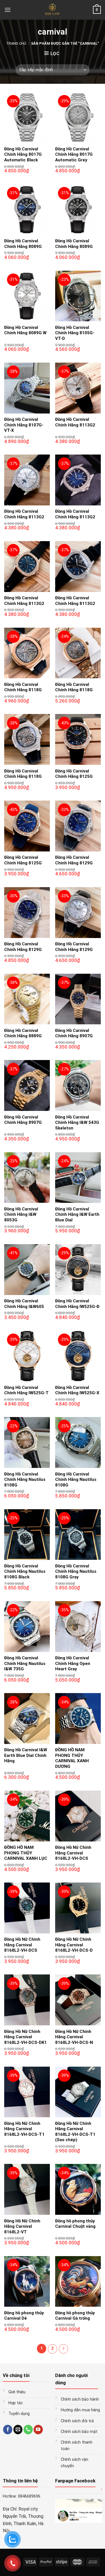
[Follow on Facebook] (8, 2430)
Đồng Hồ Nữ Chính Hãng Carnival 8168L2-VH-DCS (73, 1853)
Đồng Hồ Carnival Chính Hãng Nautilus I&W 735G (25, 1663)
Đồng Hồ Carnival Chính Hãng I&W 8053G (21, 1214)
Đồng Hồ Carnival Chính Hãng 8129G (74, 860)
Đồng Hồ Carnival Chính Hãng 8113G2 (75, 422)
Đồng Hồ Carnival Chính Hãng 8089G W (25, 330)
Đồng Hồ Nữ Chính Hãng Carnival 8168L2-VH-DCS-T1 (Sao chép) (75, 2132)
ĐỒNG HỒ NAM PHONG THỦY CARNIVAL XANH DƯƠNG (72, 1758)
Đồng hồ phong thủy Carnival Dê (24, 2316)
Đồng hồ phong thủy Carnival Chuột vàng (75, 2224)
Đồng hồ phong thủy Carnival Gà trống (75, 2316)
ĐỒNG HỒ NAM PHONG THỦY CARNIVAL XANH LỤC (26, 1853)
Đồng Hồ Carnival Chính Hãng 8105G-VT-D (75, 333)
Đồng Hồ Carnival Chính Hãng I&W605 (24, 1304)
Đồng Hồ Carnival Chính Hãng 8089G (23, 244)
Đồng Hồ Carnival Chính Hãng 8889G (23, 1033)
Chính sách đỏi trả (77, 2421)
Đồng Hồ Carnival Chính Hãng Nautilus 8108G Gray (76, 1571)
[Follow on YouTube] (38, 2430)
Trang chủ (16, 43)
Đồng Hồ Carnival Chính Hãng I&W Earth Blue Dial (77, 1214)
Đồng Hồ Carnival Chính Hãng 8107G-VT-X (24, 425)
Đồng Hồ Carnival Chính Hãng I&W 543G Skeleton (77, 1123)
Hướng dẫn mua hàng (80, 2410)
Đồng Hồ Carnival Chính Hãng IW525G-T (26, 1390)
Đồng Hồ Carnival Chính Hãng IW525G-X (77, 1390)
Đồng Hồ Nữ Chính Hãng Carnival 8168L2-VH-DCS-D (74, 1945)
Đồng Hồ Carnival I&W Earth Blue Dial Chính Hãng (26, 1755)
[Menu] (8, 10)
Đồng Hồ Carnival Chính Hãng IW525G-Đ (77, 1304)
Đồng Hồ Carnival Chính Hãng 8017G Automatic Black (23, 154)
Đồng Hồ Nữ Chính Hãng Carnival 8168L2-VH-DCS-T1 (24, 2129)
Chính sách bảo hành (80, 2399)
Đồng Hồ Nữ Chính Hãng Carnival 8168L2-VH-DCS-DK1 (25, 2037)
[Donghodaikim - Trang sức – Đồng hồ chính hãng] (53, 10)
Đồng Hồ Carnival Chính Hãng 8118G (23, 687)
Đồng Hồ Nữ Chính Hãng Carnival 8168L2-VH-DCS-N (74, 2037)
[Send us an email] (18, 2430)
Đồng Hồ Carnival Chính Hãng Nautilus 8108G (25, 1480)
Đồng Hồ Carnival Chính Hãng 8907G (74, 1033)
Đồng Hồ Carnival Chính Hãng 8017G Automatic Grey (74, 154)
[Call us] (28, 2430)
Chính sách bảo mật (79, 2432)
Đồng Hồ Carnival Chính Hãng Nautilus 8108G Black (25, 1571)
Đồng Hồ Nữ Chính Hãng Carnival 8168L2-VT (22, 2226)
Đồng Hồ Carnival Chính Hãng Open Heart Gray (73, 1663)
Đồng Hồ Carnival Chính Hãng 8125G (74, 774)
